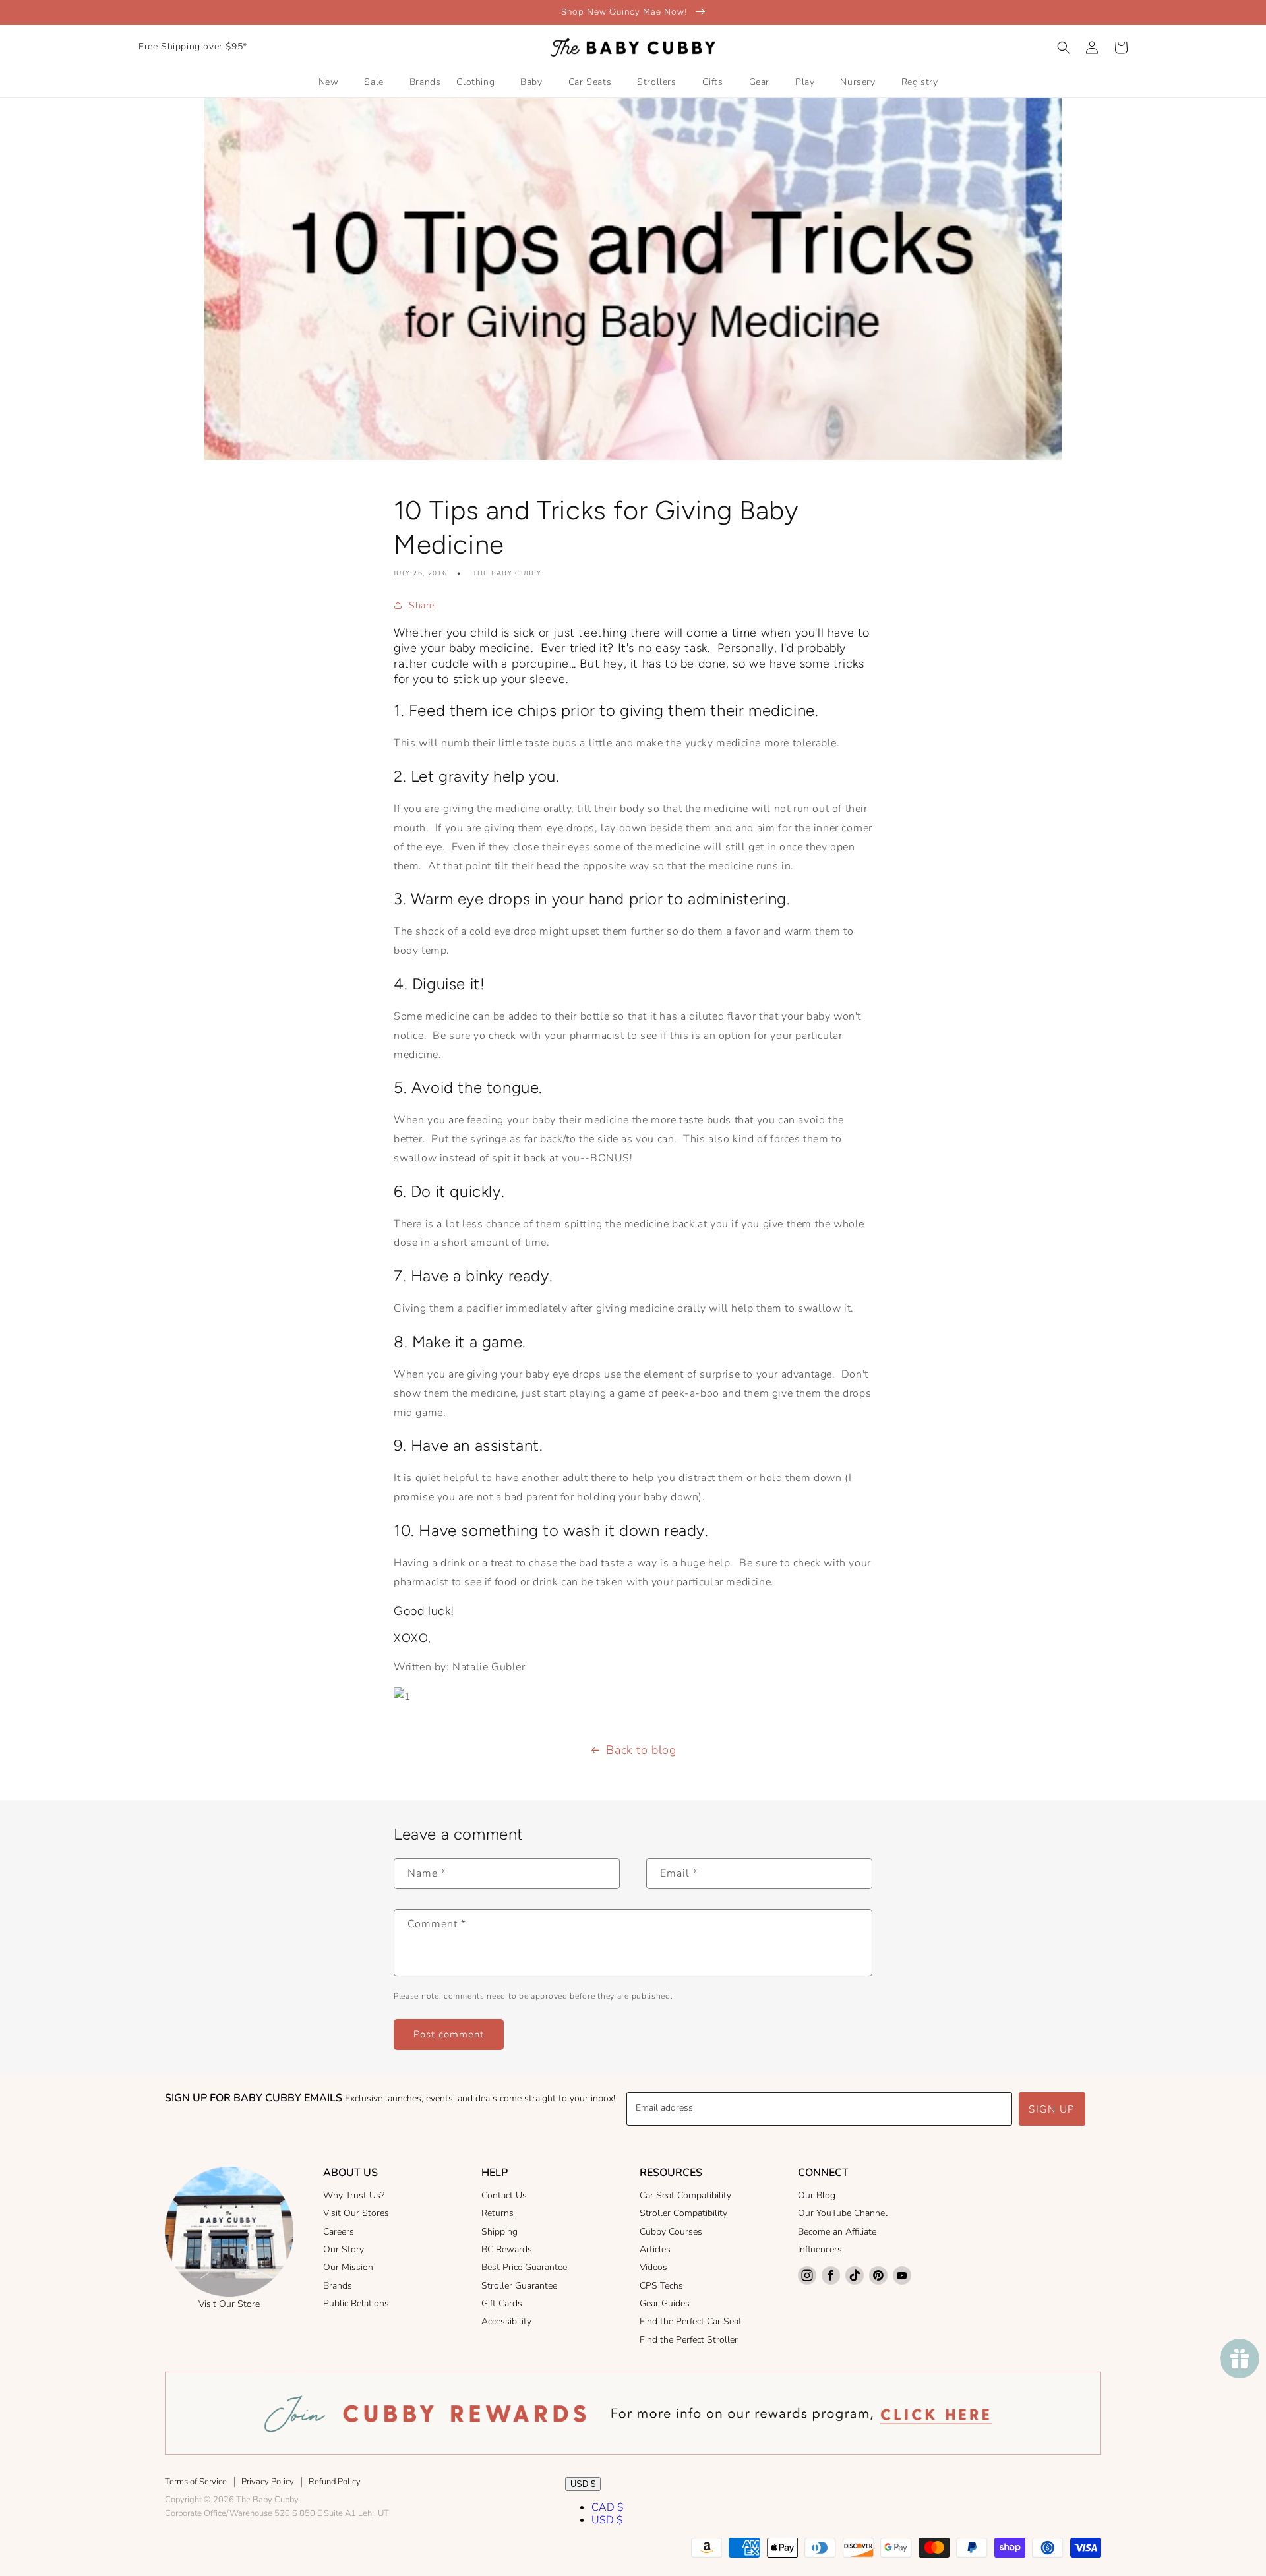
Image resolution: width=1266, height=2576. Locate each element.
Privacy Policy (268, 2482)
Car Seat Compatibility (685, 2195)
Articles (655, 2249)
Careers (339, 2232)
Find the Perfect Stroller (689, 2340)
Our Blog (817, 2195)
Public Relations (356, 2303)
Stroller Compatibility (683, 2213)
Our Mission (348, 2267)
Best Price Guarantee (524, 2267)
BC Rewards (507, 2249)
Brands (338, 2286)
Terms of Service (196, 2482)
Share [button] (422, 605)
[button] (1064, 47)
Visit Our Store (229, 2304)
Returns (497, 2213)
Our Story (344, 2249)
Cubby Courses (671, 2232)
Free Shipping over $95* (193, 46)
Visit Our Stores (356, 2213)
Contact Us (504, 2195)
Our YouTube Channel (843, 2213)
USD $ (583, 2484)
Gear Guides (665, 2303)
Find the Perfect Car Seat (691, 2321)
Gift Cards (502, 2303)
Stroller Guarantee (519, 2286)
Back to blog (641, 1750)
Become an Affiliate (837, 2232)
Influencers (820, 2249)
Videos (653, 2267)
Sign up (1052, 2109)
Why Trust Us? (354, 2195)
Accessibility (506, 2321)
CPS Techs (661, 2286)
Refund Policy (335, 2482)
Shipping (499, 2232)
